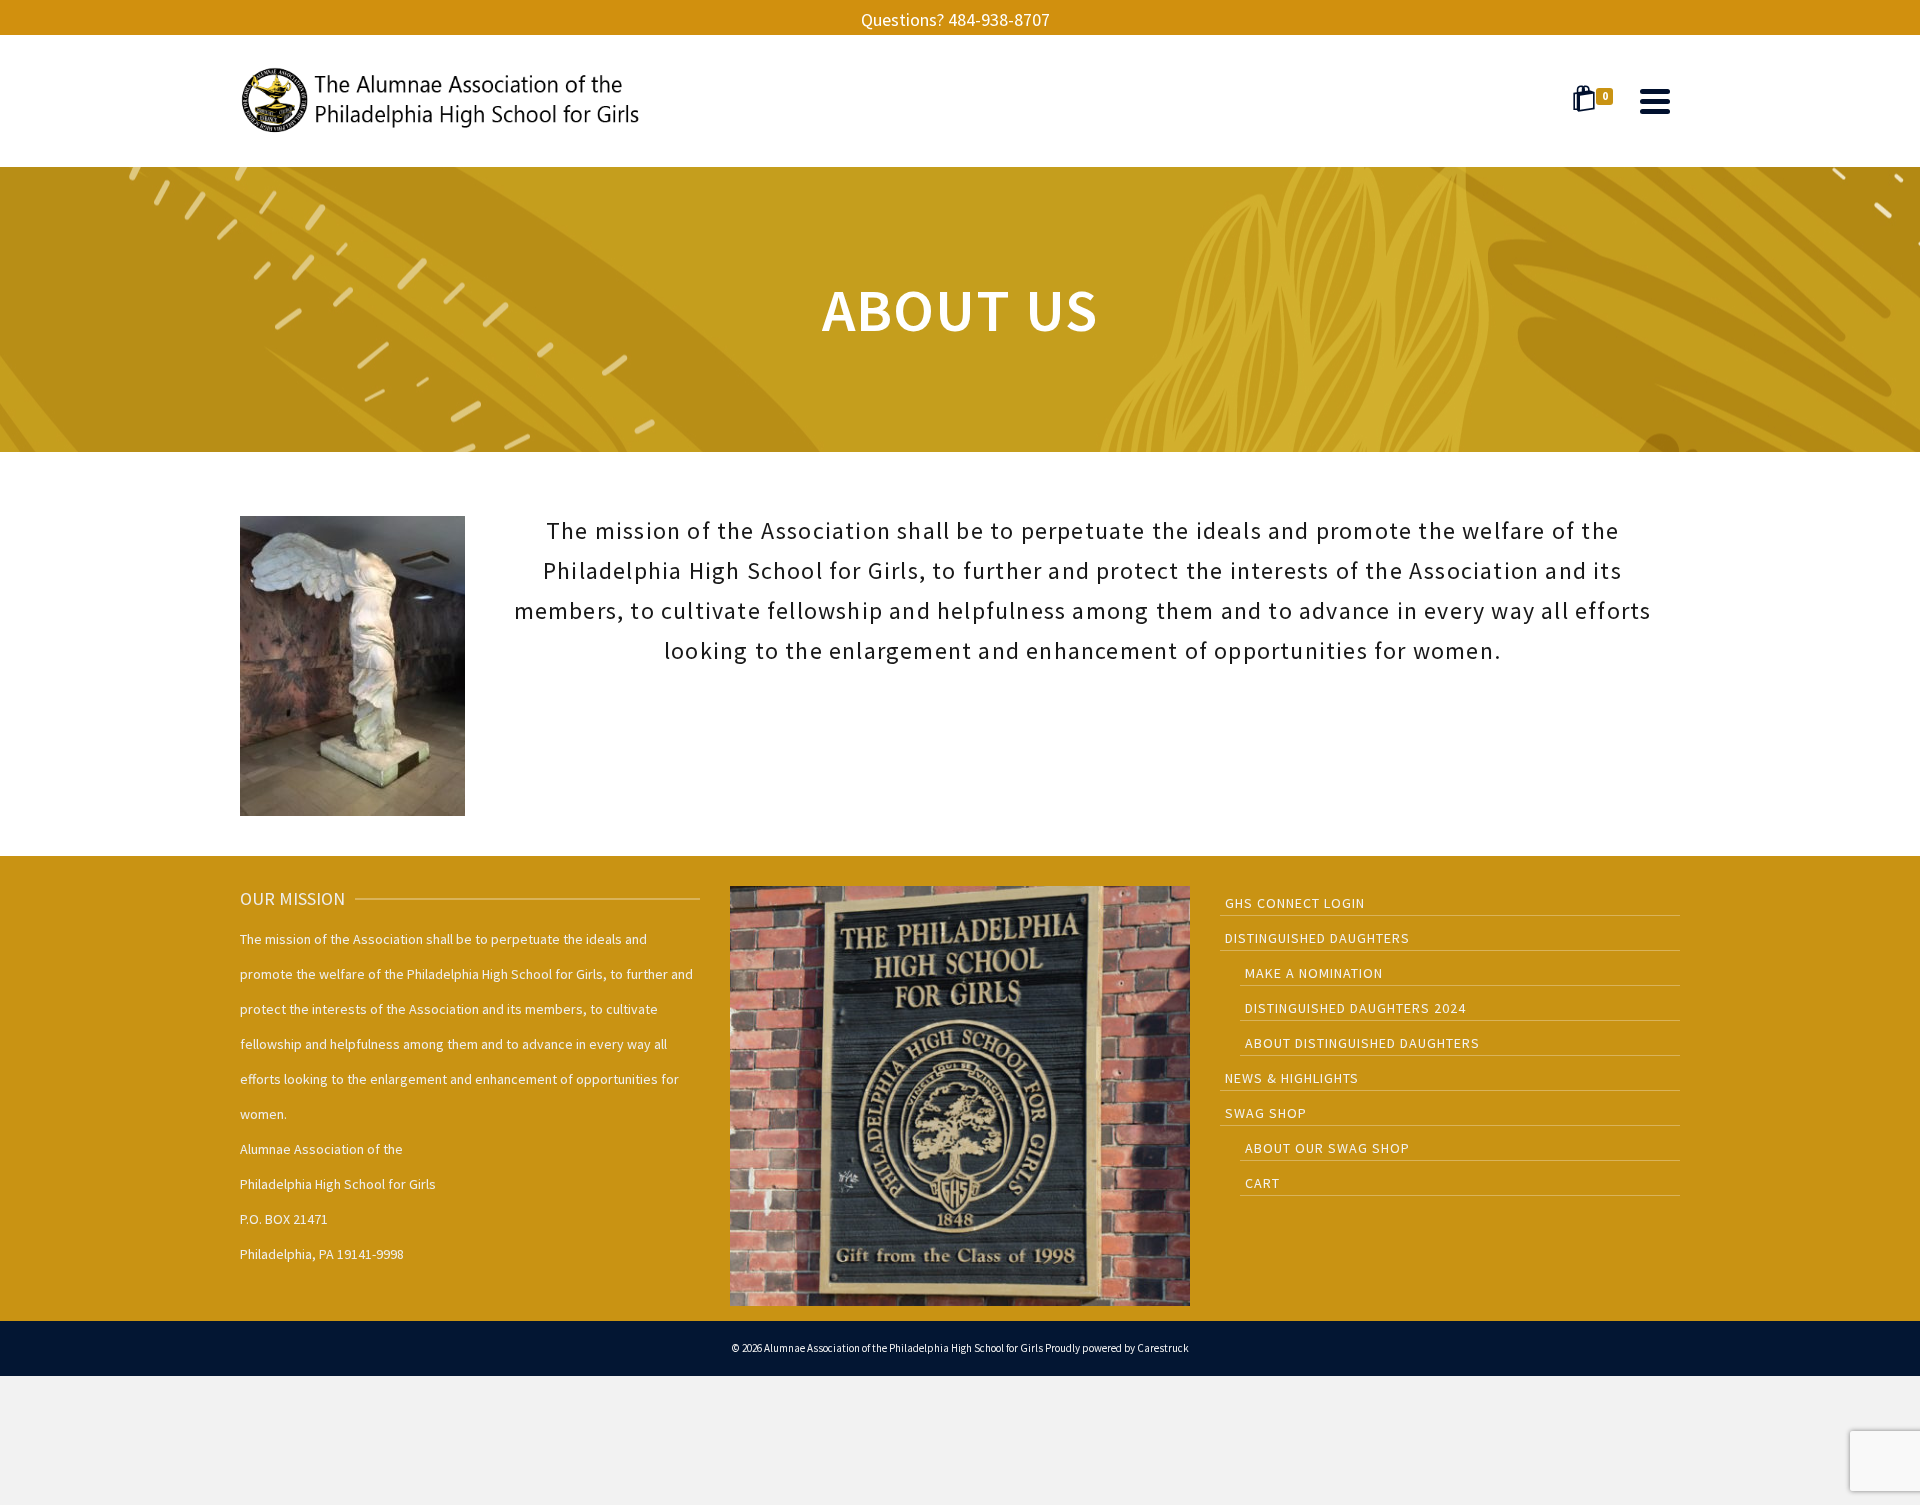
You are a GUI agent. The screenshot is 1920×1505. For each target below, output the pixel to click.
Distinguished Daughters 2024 (1355, 1008)
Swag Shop (1266, 1113)
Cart (1262, 1183)
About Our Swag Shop (1327, 1148)
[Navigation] (1655, 101)
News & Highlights (1292, 1078)
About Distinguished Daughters (1362, 1043)
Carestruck (1163, 1348)
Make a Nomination (1314, 973)
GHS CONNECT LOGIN (1295, 903)
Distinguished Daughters (1317, 938)
